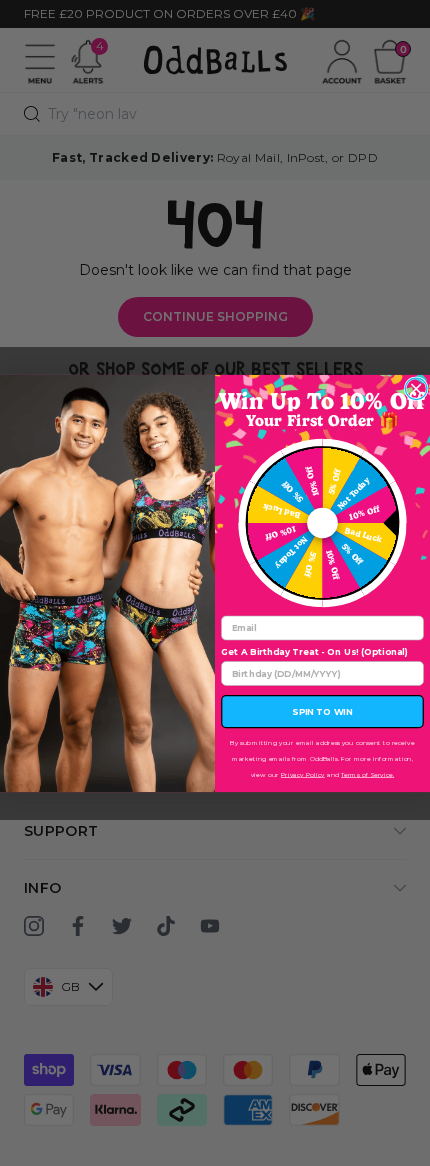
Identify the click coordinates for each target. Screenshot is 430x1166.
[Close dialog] (416, 389)
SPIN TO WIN (322, 711)
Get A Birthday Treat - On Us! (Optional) (314, 651)
